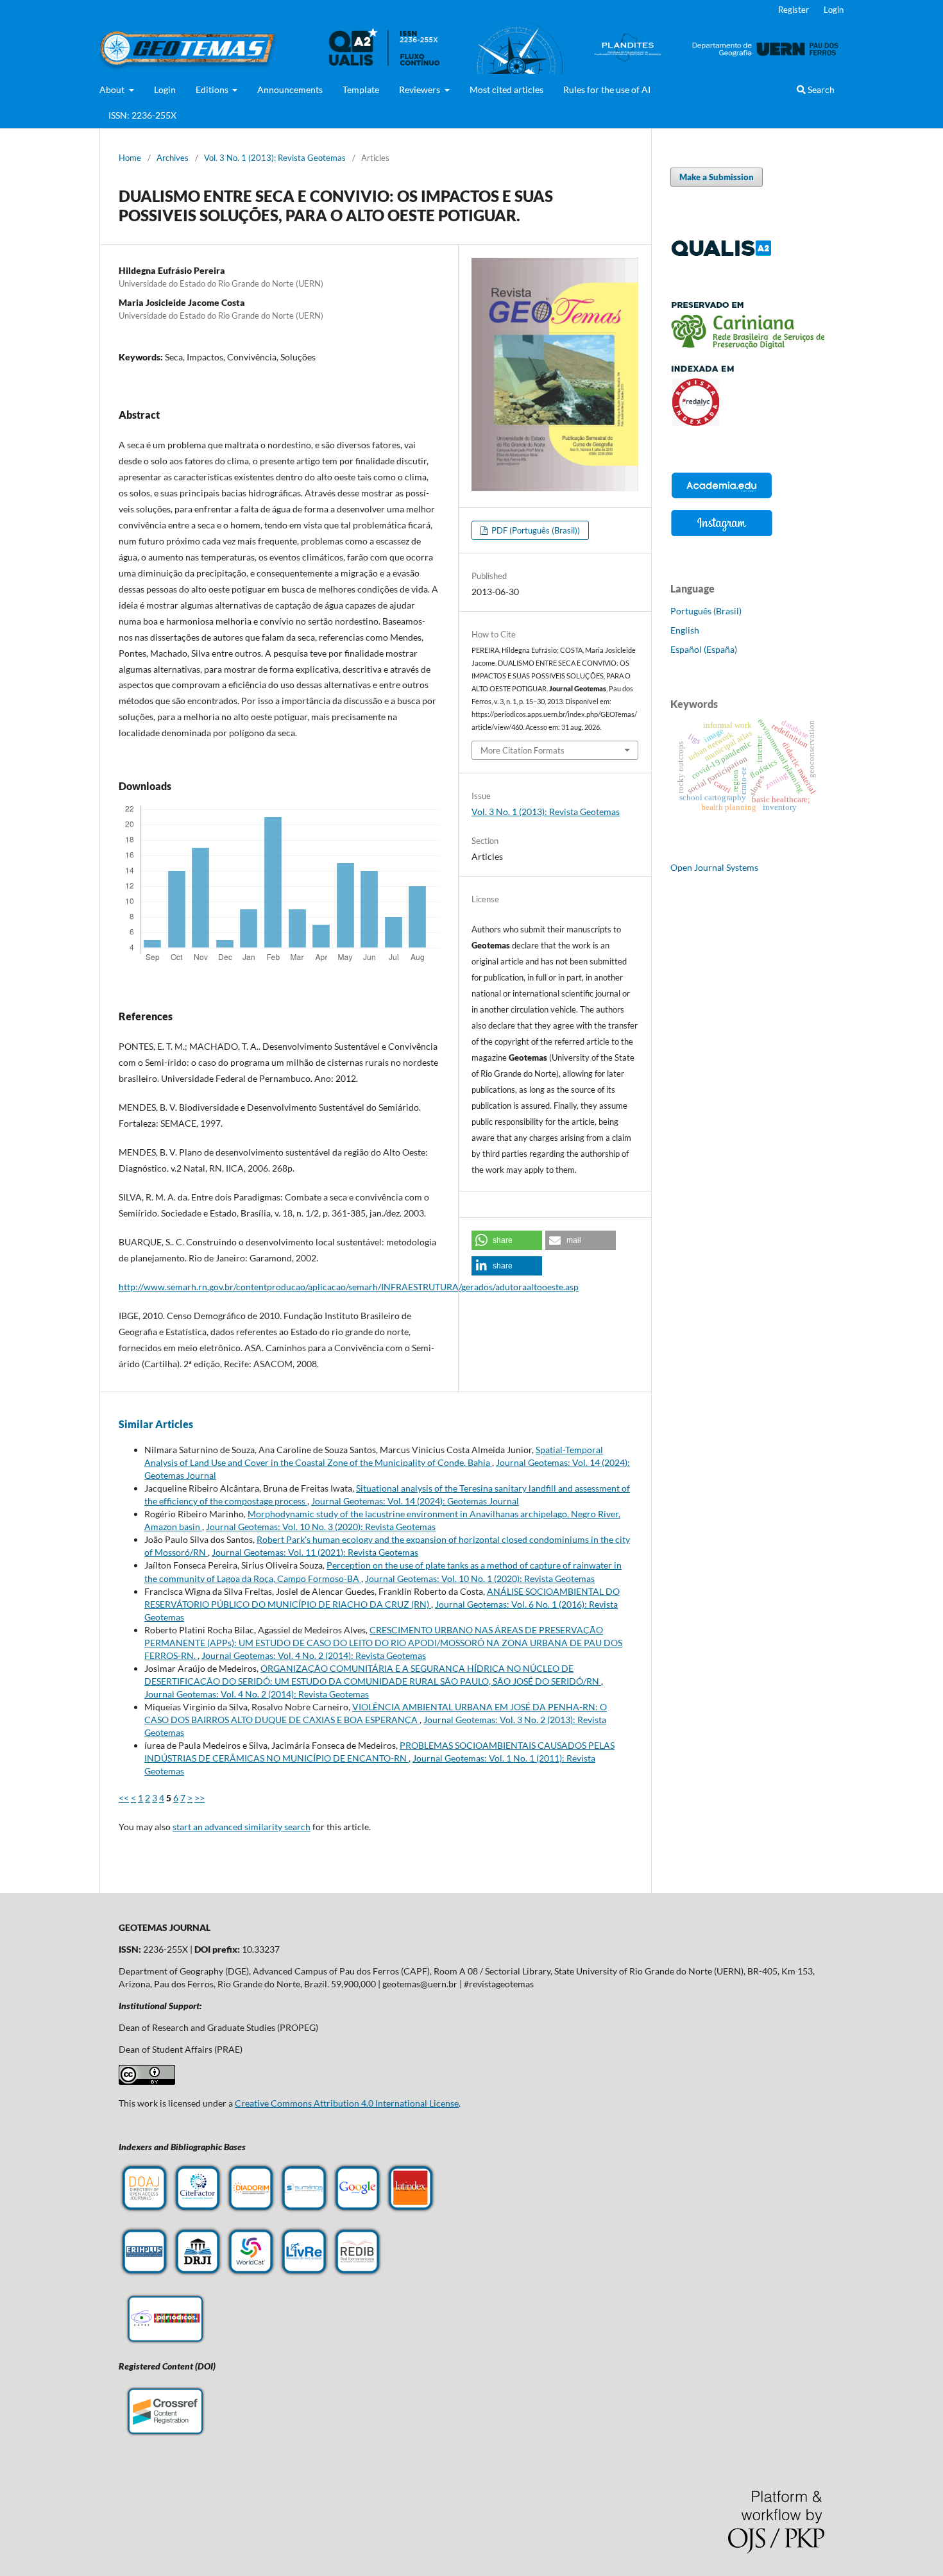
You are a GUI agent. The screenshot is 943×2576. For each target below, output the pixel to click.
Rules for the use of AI (607, 89)
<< (124, 1798)
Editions (213, 89)
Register (794, 10)
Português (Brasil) (706, 611)
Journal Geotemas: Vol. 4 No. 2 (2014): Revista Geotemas (314, 1655)
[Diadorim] (251, 2210)
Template (361, 89)
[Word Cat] (251, 2274)
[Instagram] (722, 535)
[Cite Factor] (198, 2210)
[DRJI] (198, 2274)
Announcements (290, 89)
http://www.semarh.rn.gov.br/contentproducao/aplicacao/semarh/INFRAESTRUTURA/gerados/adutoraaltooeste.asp (349, 1287)
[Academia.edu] (722, 498)
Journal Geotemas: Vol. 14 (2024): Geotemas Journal (415, 1501)
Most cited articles (506, 89)
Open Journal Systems (714, 867)
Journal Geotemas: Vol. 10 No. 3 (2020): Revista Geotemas (321, 1527)
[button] (507, 1240)
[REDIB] (357, 2274)
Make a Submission (717, 177)
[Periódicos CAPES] (166, 2344)
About (113, 89)
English (685, 630)
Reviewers (421, 89)
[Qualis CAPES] (722, 254)
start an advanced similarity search (242, 1827)
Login (165, 89)
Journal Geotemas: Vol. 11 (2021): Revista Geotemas (315, 1552)
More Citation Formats (522, 750)
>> (200, 1798)
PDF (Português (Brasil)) (535, 530)
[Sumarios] (304, 2210)
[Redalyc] (747, 422)
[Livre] (304, 2274)
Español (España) (704, 649)
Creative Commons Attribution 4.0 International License (347, 2103)
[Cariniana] (747, 345)
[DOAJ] (144, 2210)
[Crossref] (166, 2437)
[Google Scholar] (357, 2210)
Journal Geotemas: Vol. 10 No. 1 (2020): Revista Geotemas (480, 1578)
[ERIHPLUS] (144, 2274)
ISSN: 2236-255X (142, 115)
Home (130, 158)
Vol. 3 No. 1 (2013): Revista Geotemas (275, 158)
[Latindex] (411, 2210)
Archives (173, 158)
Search (820, 89)
